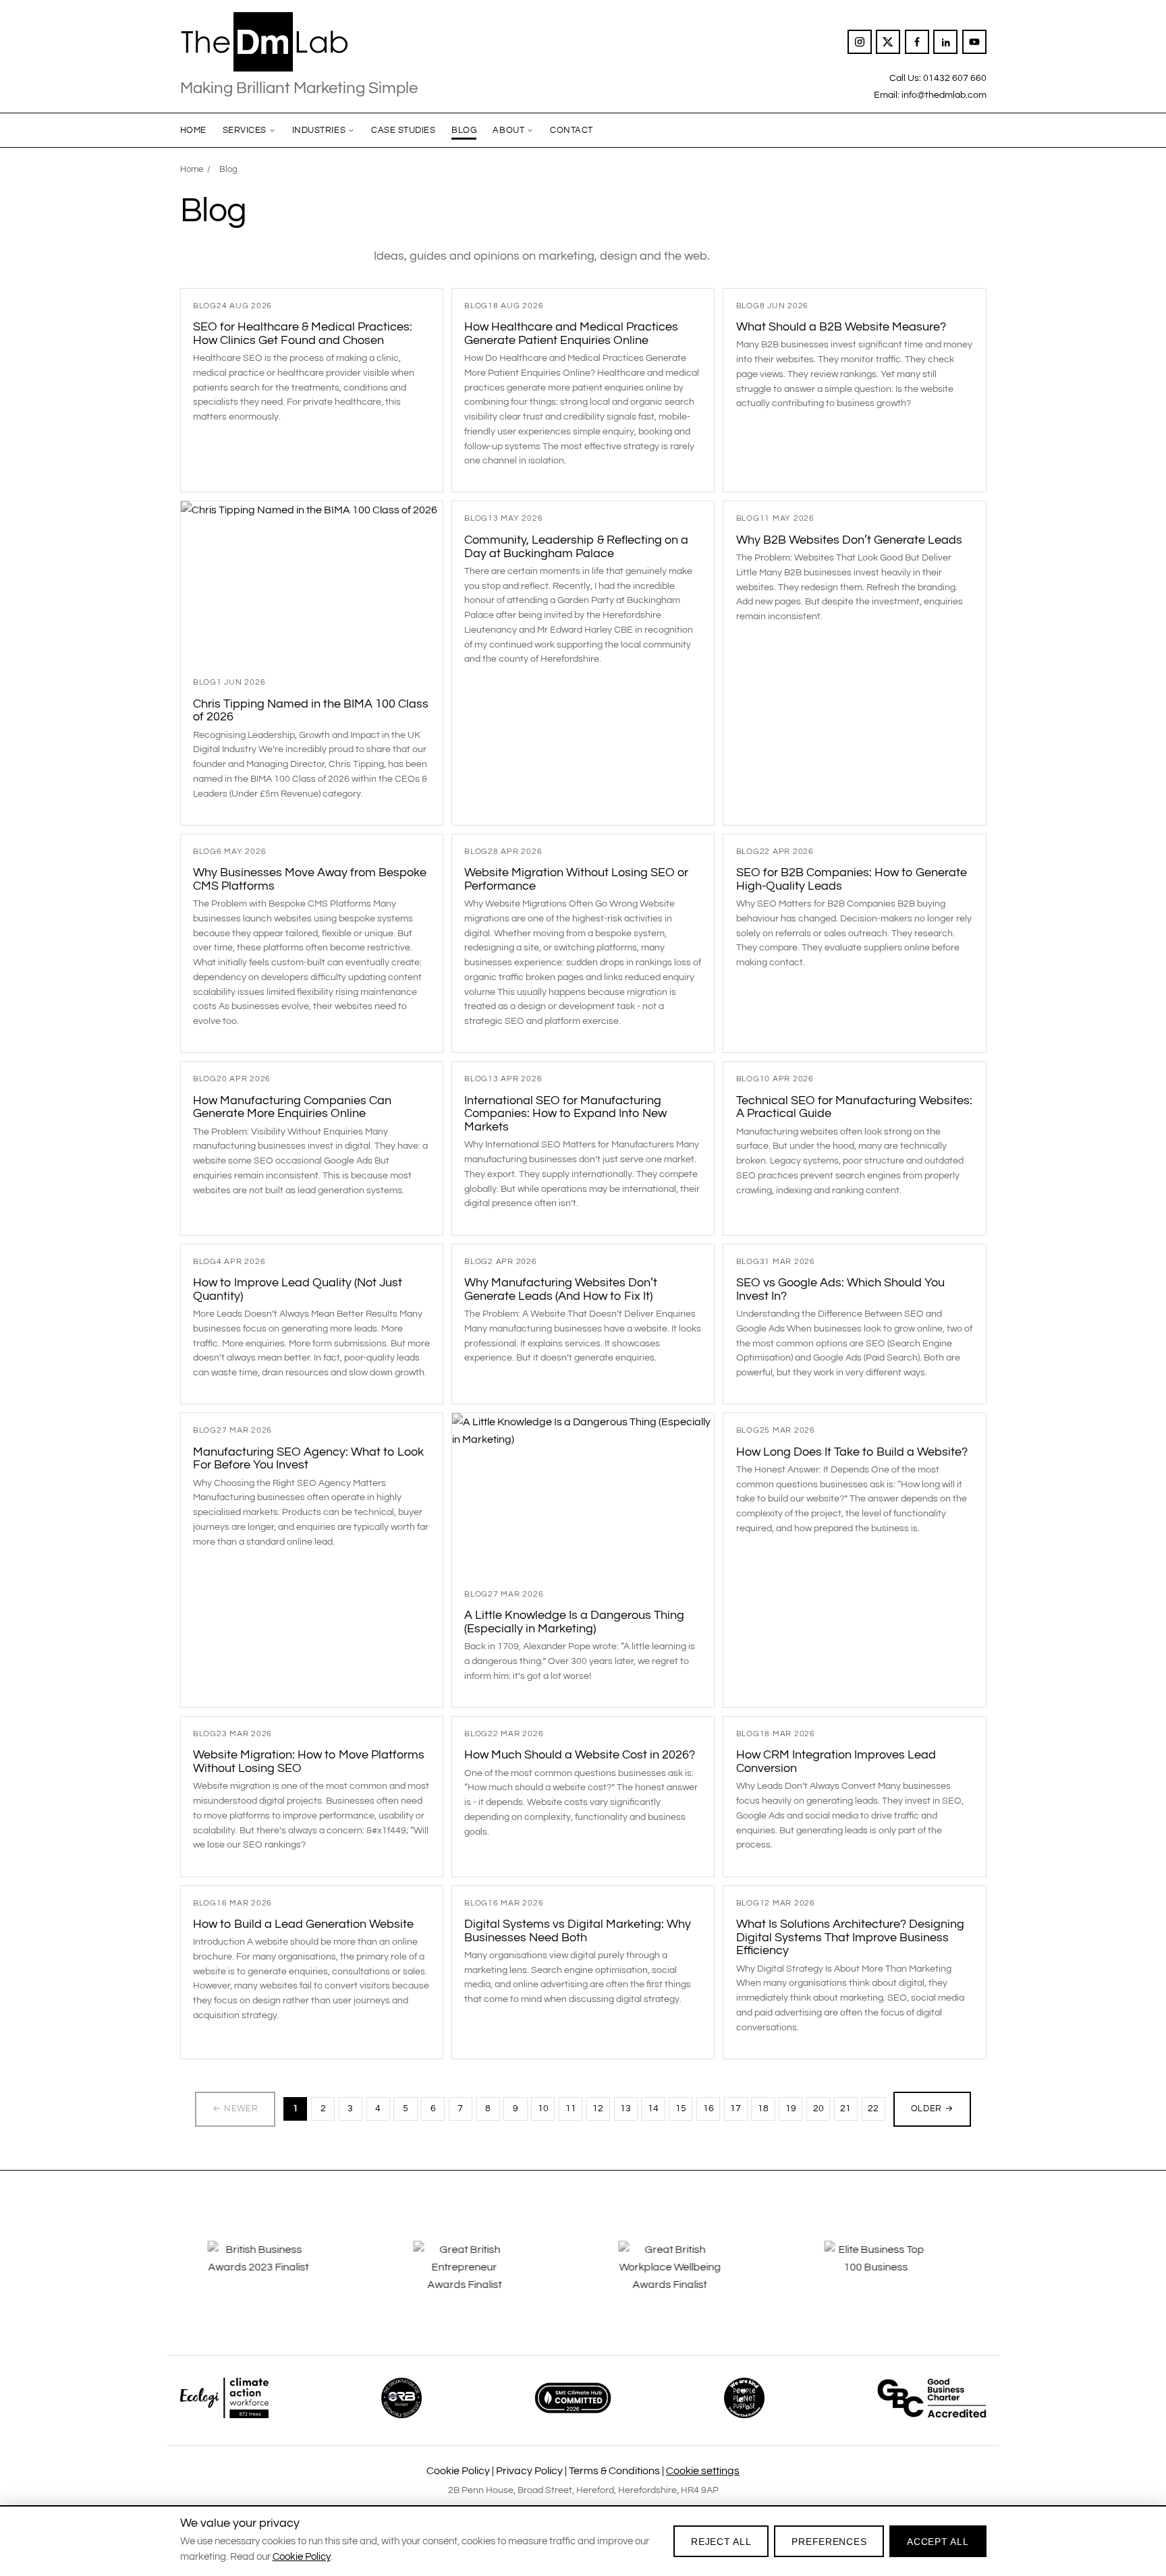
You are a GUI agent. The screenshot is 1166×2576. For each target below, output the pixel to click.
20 (818, 2109)
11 (571, 2109)
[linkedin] (945, 42)
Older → (933, 2109)
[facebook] (917, 42)
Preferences (829, 2542)
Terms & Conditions (614, 2471)
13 (626, 2109)
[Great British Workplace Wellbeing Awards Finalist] (686, 2277)
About (508, 130)
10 (543, 2109)
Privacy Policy (529, 2471)
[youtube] (974, 42)
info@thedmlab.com (944, 95)
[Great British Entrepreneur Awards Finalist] (480, 2277)
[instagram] (860, 42)
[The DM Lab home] (299, 42)
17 (735, 2109)
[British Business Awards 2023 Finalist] (275, 2277)
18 (763, 2109)
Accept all (938, 2542)
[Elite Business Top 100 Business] (891, 2277)
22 (873, 2109)
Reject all (721, 2542)
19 (791, 2109)
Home (193, 130)
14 (653, 2109)
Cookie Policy (458, 2471)
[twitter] (888, 42)
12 (598, 2109)
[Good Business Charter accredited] (932, 2398)
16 (709, 2109)
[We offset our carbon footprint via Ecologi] (224, 2398)
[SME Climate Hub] (573, 2398)
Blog (464, 130)
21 (845, 2109)
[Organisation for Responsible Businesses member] (401, 2398)
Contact (572, 130)
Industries (319, 130)
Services (245, 130)
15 (681, 2109)
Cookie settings (703, 2471)
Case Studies (403, 130)
